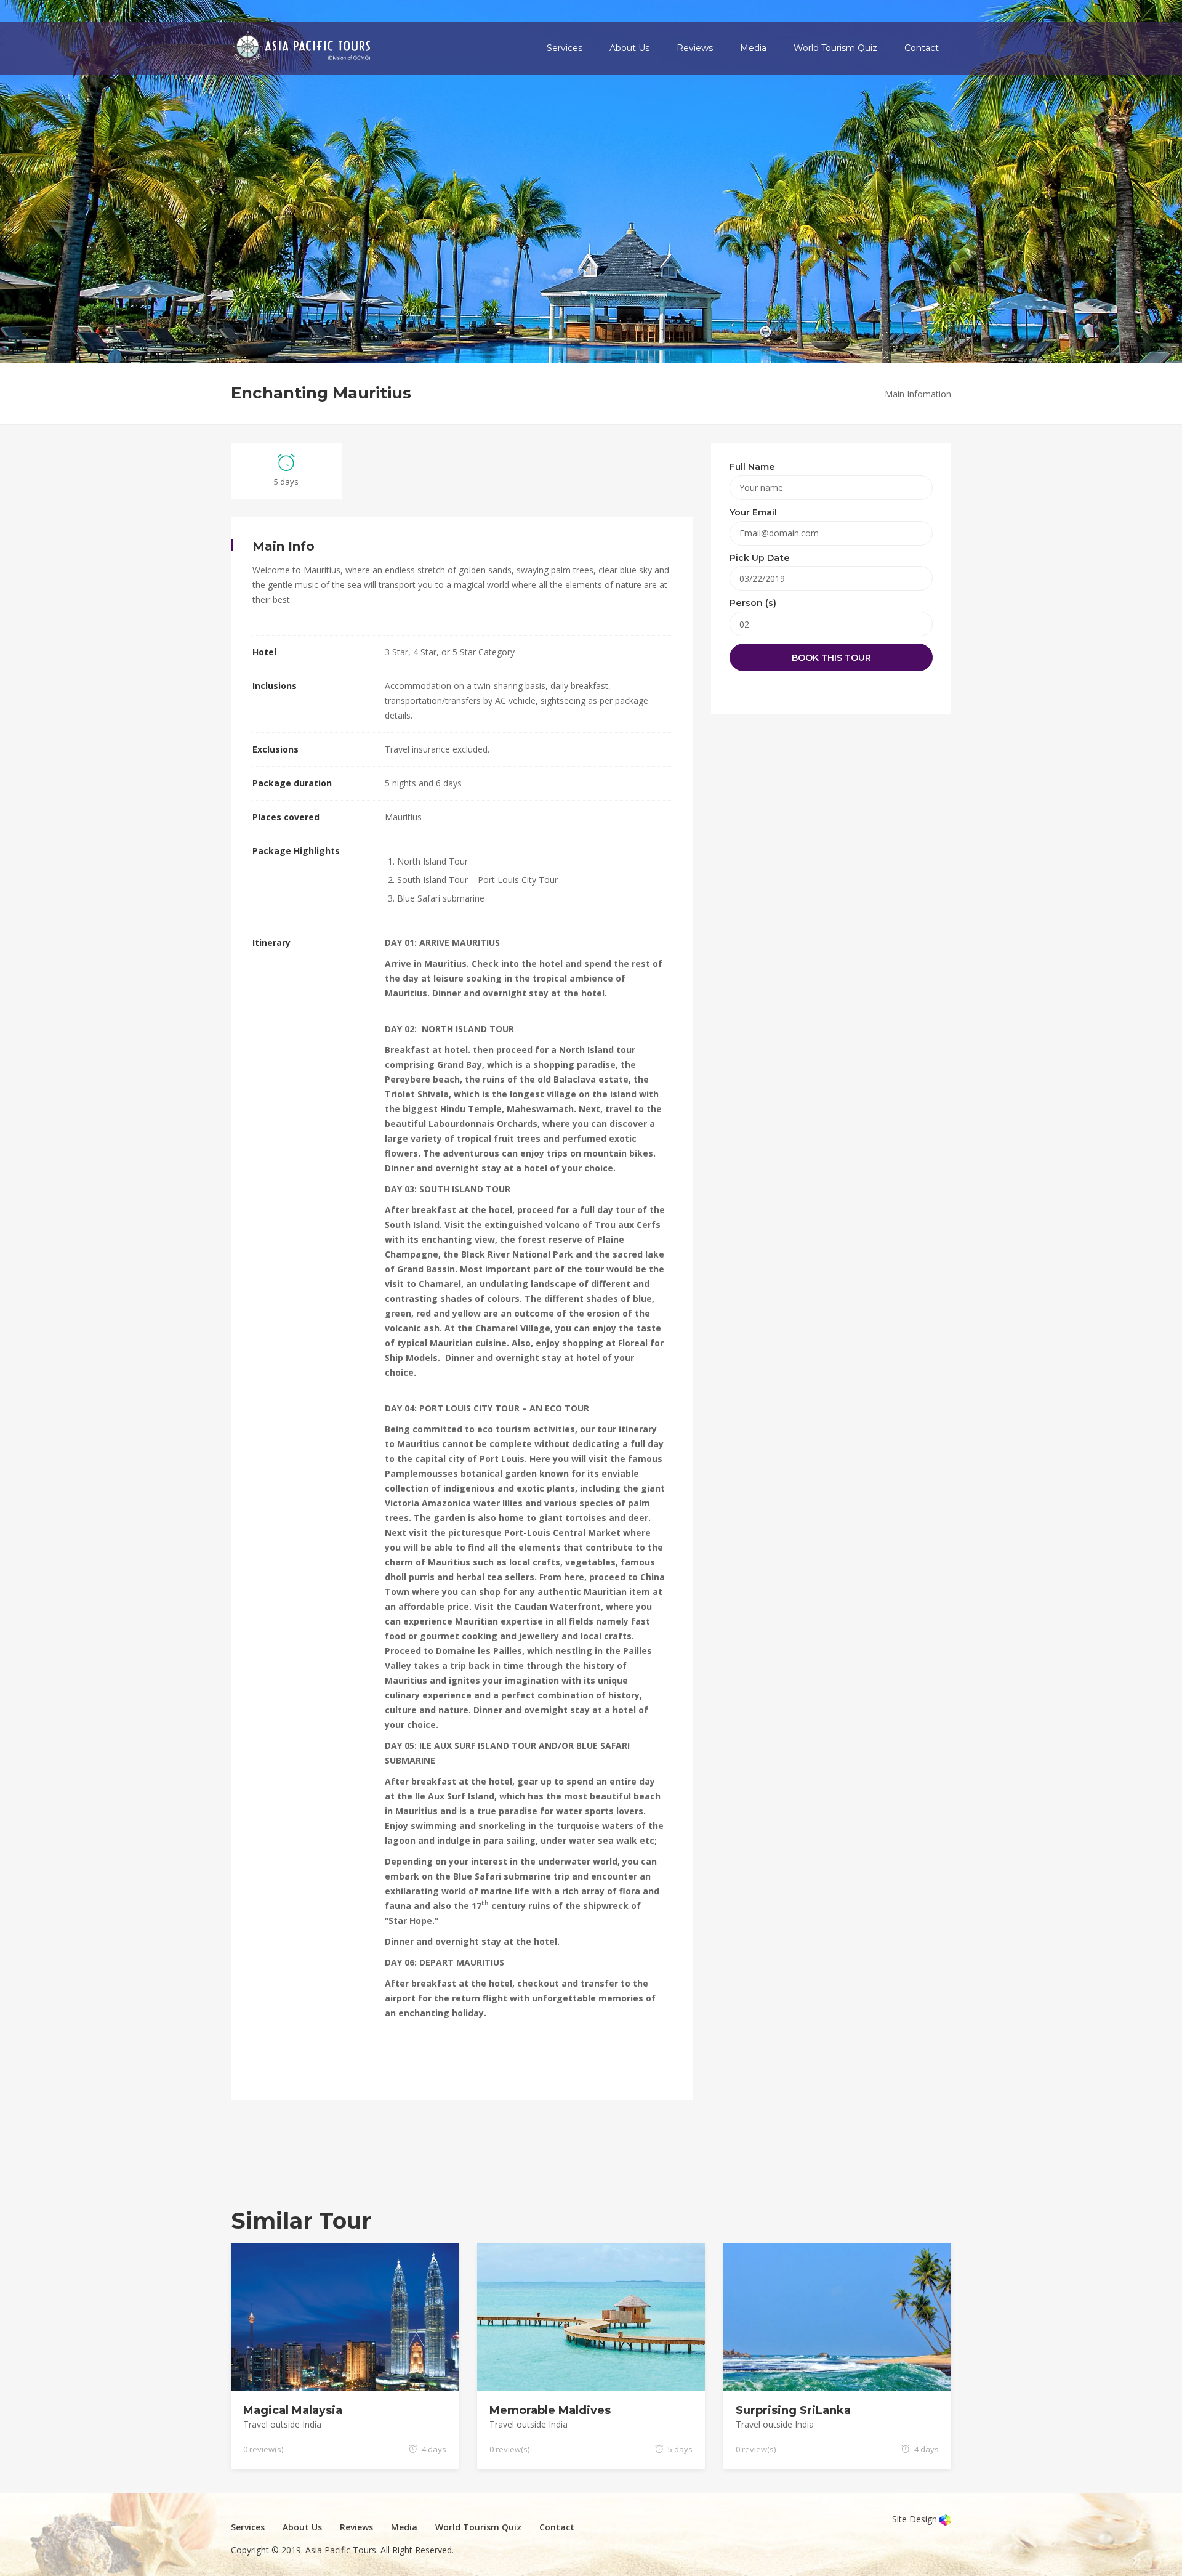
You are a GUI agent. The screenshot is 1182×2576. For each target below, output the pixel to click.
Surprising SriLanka (793, 2410)
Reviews (695, 48)
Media (753, 48)
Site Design (916, 2519)
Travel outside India (282, 2424)
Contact (922, 48)
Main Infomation (918, 394)
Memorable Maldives (550, 2410)
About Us (629, 48)
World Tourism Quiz (835, 48)
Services (565, 48)
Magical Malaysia (293, 2410)
